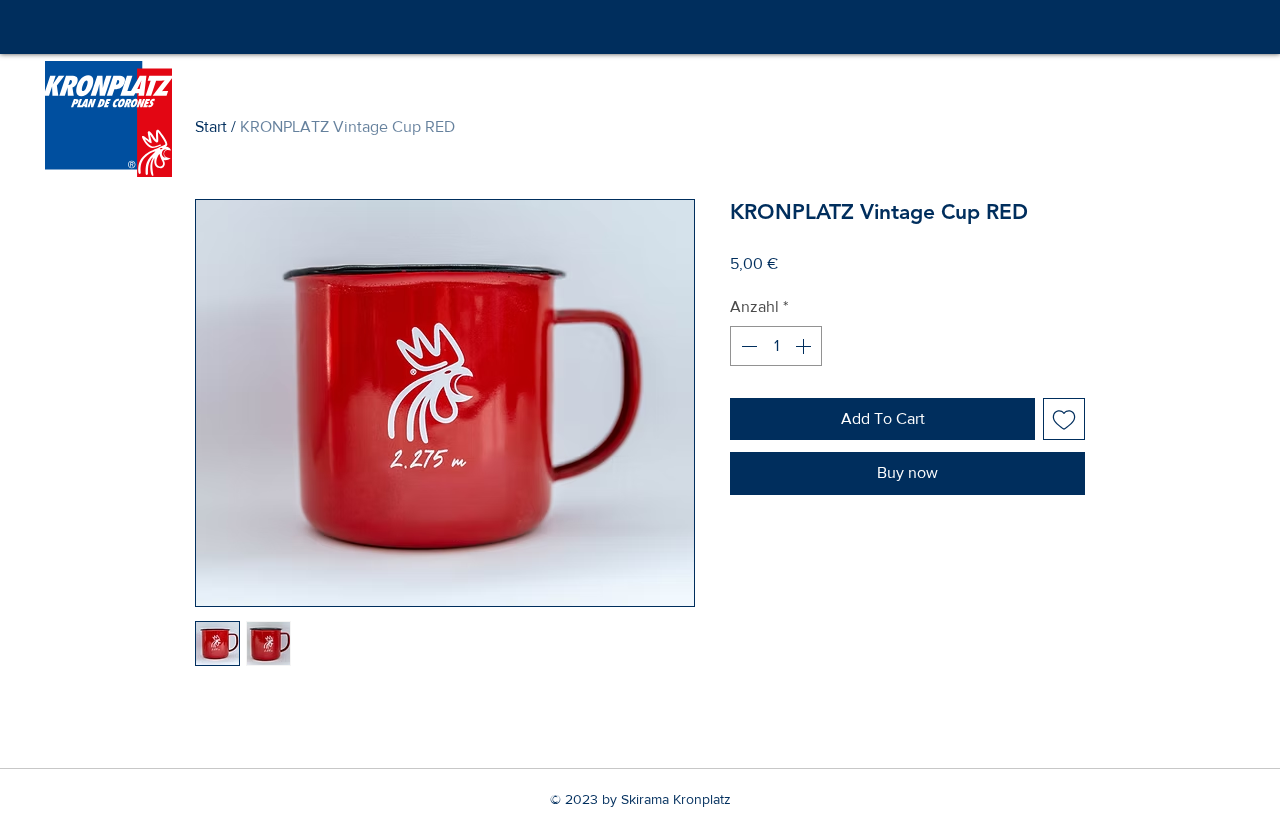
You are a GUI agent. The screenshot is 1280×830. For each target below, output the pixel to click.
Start (211, 126)
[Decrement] (747, 346)
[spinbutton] (776, 346)
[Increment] (805, 346)
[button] (1234, 83)
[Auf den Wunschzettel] (1064, 419)
